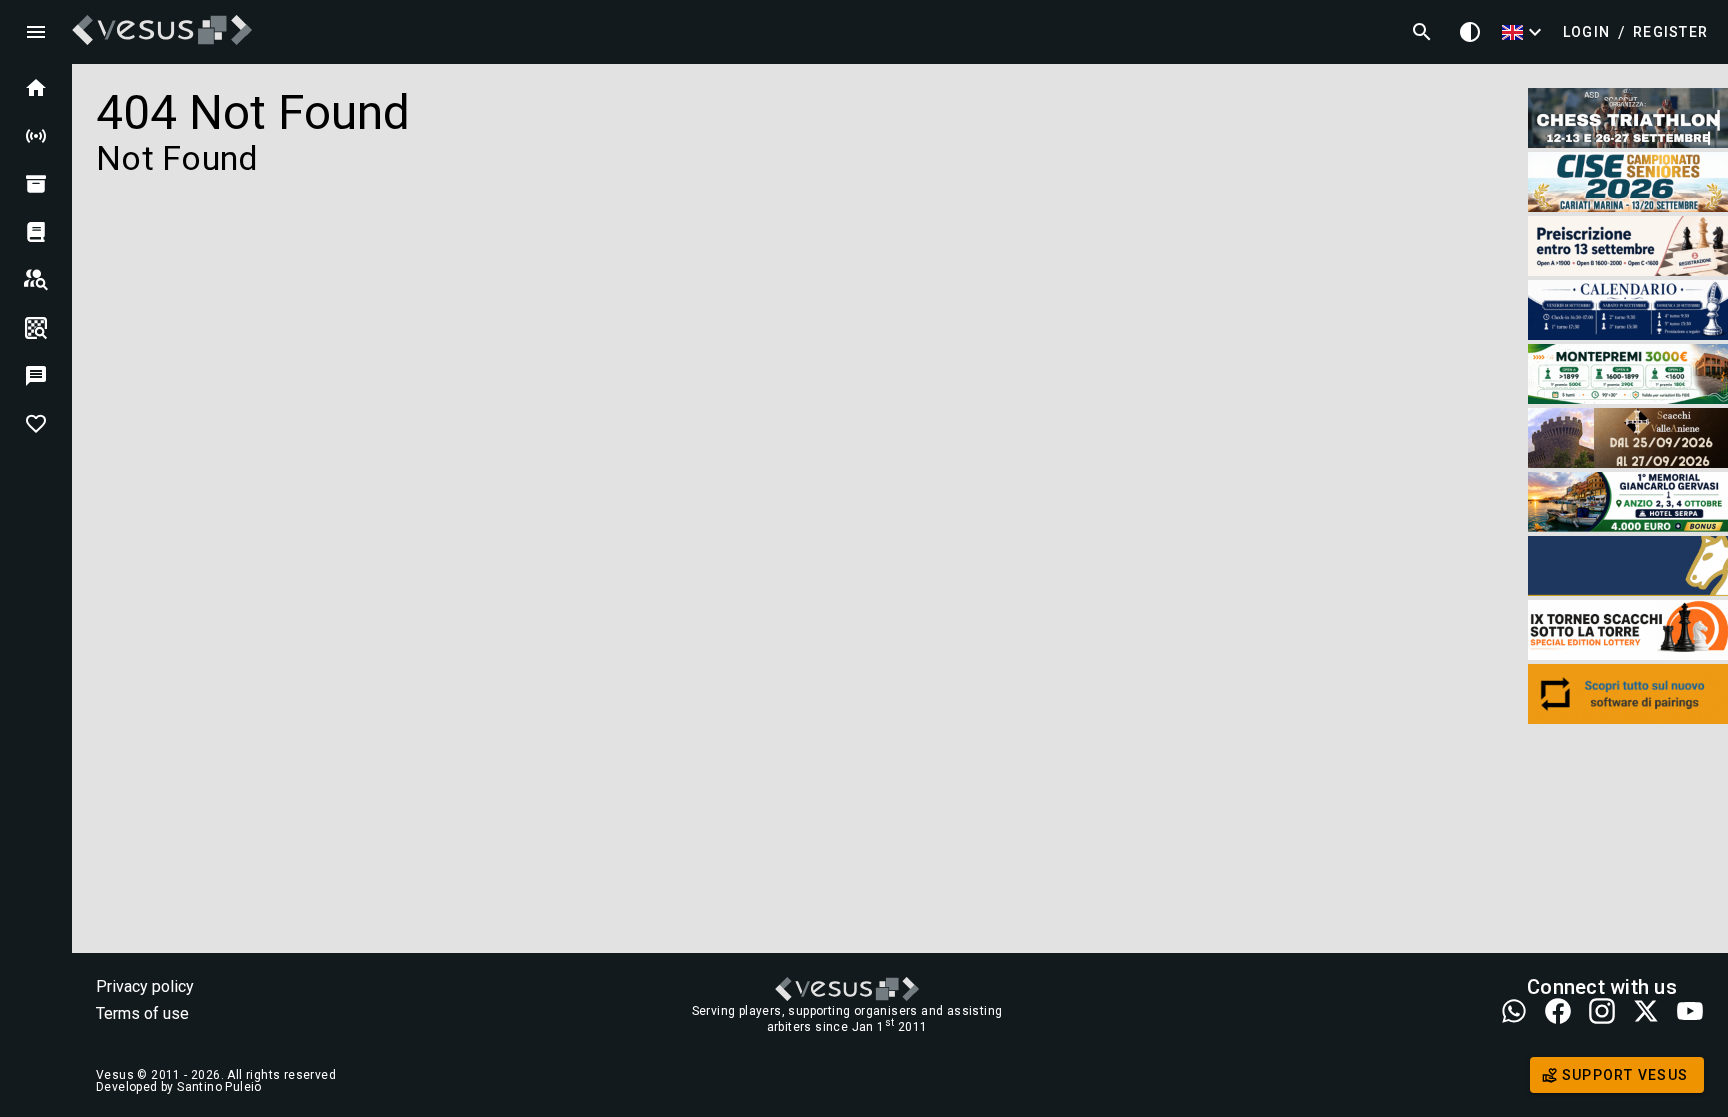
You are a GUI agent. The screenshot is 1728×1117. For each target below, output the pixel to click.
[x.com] (1646, 1013)
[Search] (1422, 32)
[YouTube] (1690, 1013)
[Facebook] (1558, 1013)
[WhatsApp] (1514, 1013)
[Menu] (36, 32)
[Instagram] (1602, 1013)
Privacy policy (145, 986)
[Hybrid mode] (1470, 32)
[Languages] (1524, 32)
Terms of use (142, 1013)
